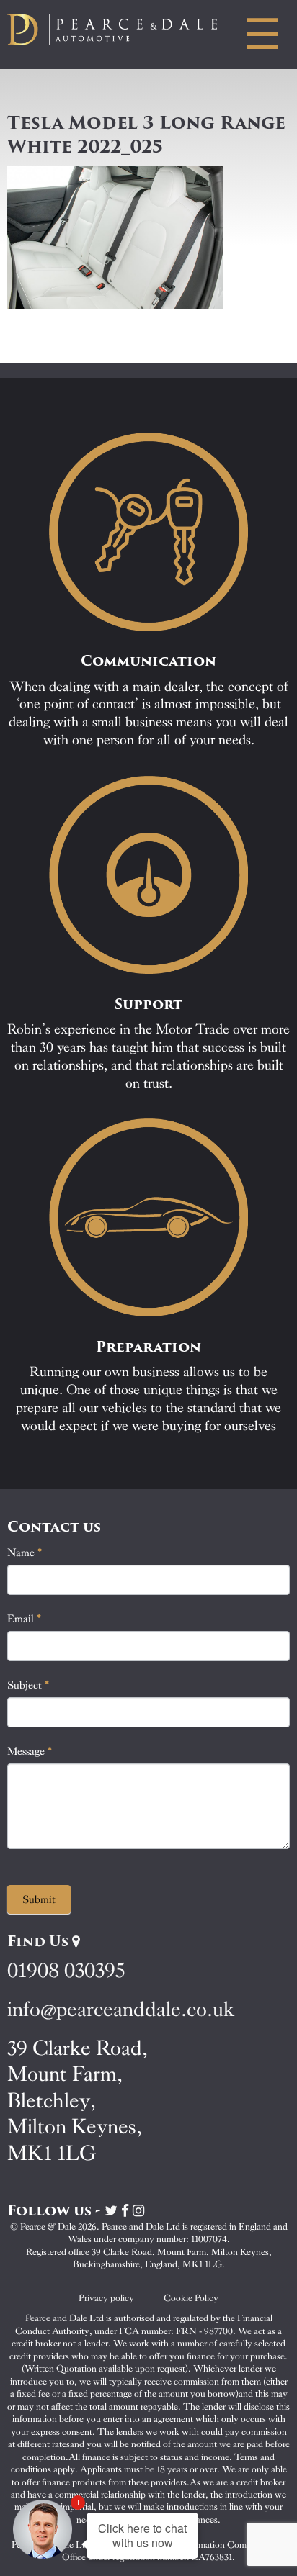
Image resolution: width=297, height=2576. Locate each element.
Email (25, 1619)
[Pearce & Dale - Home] (124, 29)
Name (25, 1553)
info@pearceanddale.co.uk (121, 2009)
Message (30, 1751)
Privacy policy (106, 2298)
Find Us (40, 1941)
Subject (28, 1685)
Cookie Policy (191, 2298)
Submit (39, 1899)
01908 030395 (66, 1970)
